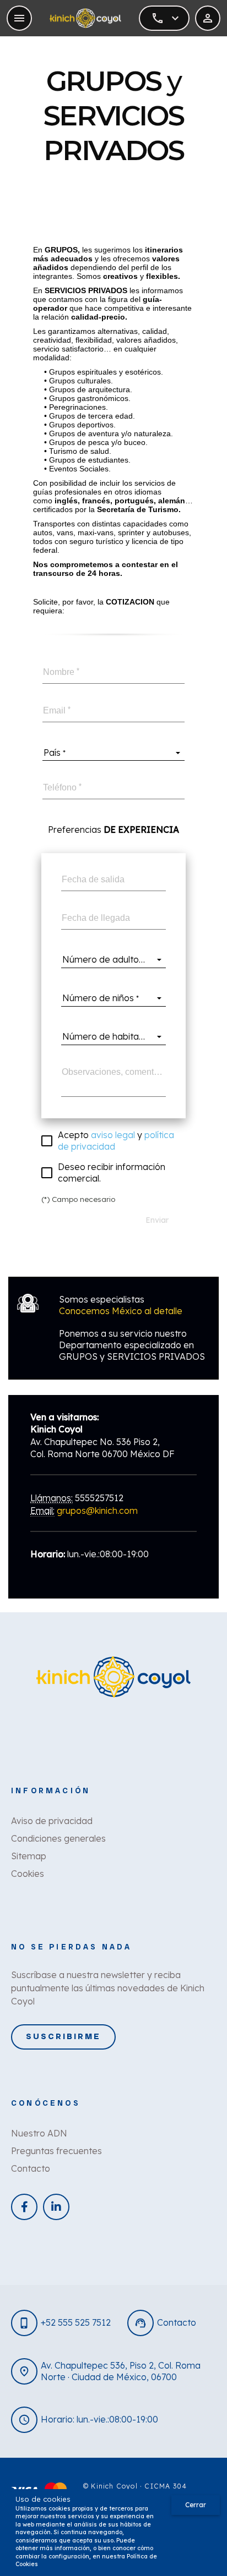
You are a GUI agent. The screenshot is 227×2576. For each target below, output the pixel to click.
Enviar (157, 1220)
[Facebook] (24, 2207)
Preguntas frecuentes (56, 2151)
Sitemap (29, 1856)
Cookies (28, 1874)
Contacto (31, 2168)
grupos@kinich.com (97, 1511)
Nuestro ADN (39, 2133)
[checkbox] (109, 1141)
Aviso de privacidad (52, 1821)
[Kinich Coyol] (85, 18)
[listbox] (113, 753)
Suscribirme (63, 2036)
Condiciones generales (58, 1838)
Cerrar (196, 2505)
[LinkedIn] (56, 2207)
